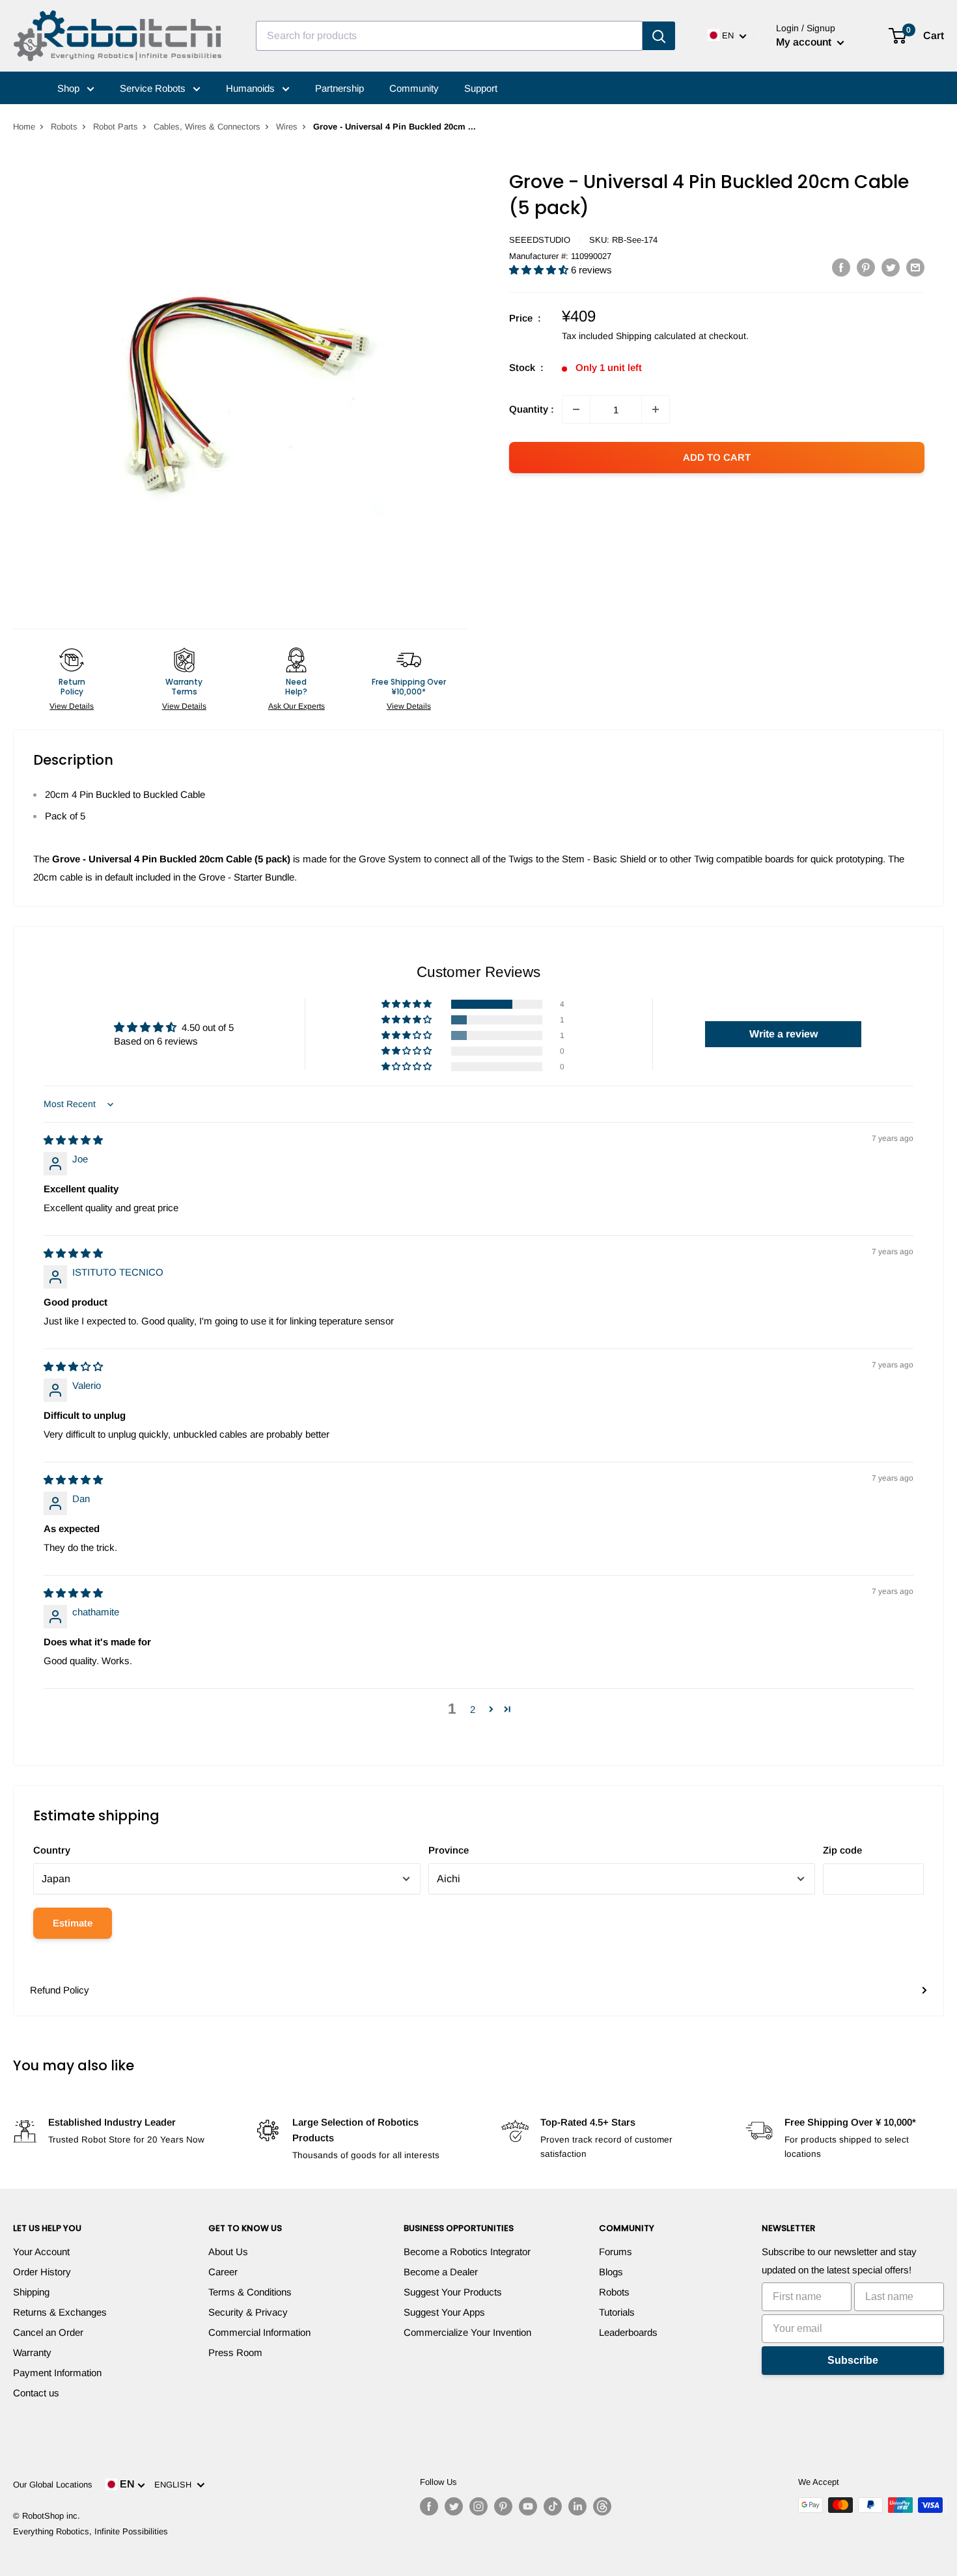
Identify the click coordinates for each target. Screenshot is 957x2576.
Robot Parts (116, 127)
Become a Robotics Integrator (467, 2252)
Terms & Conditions (250, 2292)
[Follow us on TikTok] (553, 2506)
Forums (616, 2252)
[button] (540, 270)
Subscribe (853, 2360)
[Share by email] (915, 267)
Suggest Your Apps (444, 2312)
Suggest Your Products (453, 2292)
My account (805, 42)
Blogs (611, 2272)
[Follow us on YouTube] (528, 2506)
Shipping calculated (656, 336)
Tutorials (617, 2312)
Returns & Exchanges (60, 2312)
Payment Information (57, 2373)
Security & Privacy (248, 2312)
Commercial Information (259, 2332)
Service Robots (154, 88)
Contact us (36, 2393)
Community (414, 88)
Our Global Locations (53, 2485)
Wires (287, 127)
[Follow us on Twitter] (454, 2506)
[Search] (659, 36)
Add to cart (717, 457)
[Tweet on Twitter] (891, 267)
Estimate (73, 1923)
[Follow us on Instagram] (478, 2506)
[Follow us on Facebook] (429, 2506)
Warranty (32, 2352)
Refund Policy (60, 1990)
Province (449, 1850)
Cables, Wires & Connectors (207, 127)
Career (223, 2272)
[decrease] (576, 409)
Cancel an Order (48, 2332)
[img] (73, 1140)
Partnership (340, 88)
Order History (42, 2272)
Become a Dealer (441, 2272)
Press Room (235, 2352)
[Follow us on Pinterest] (503, 2506)
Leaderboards (628, 2332)
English (175, 2485)
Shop (70, 88)
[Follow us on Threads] (602, 2506)
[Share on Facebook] (841, 267)
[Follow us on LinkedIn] (577, 2506)
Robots (64, 127)
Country (52, 1850)
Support (481, 88)
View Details (72, 706)
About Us (228, 2252)
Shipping (31, 2292)
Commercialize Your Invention (467, 2332)
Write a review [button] (784, 1034)
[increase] (656, 409)
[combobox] (449, 36)
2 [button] (473, 1709)
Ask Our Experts (297, 706)
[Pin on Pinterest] (866, 267)
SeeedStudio (540, 240)
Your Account (41, 2252)
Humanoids (252, 88)
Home (24, 127)
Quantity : (532, 409)
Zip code (842, 1850)
